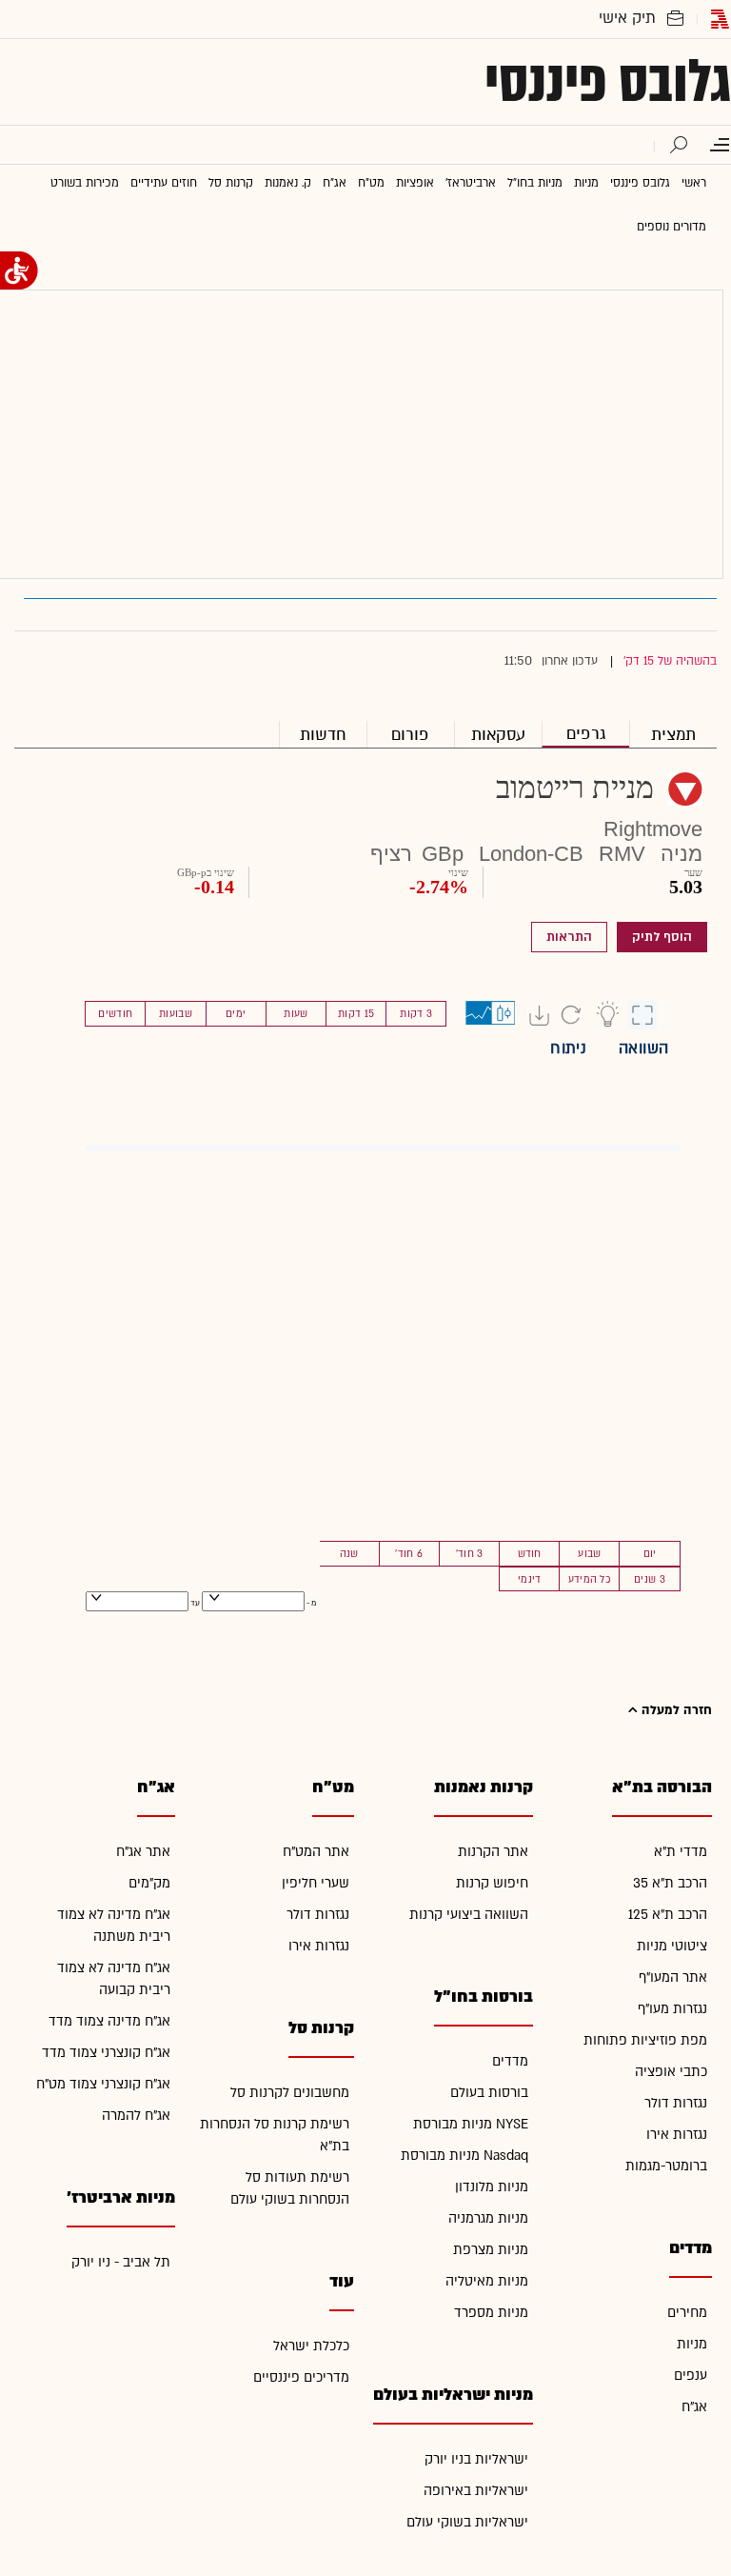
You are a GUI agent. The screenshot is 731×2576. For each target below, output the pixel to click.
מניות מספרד (491, 2313)
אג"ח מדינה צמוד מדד (109, 2021)
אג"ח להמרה (136, 2116)
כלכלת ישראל (311, 2346)
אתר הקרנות (493, 1852)
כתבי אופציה (671, 2072)
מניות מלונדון (492, 2187)
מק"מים (149, 1883)
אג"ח (694, 2407)
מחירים (687, 2313)
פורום (410, 735)
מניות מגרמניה (488, 2218)
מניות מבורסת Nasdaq (464, 2156)
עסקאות (498, 735)
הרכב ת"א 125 (668, 1915)
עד (194, 1603)
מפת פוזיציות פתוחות (645, 2040)
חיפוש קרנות (492, 1883)
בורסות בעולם (489, 2093)
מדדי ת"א (681, 1852)
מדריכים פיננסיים (301, 2377)
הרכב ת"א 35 (670, 1883)
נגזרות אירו (677, 2135)
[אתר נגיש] (19, 270)
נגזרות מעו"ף (672, 2009)
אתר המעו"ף (673, 1977)
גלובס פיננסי (608, 82)
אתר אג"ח (143, 1852)
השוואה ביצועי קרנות (469, 1915)
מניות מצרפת (491, 2250)
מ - (311, 1603)
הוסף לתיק (662, 937)
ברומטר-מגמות (666, 2166)
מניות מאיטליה (487, 2281)
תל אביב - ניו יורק (121, 2262)
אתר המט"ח (316, 1852)
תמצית (673, 735)
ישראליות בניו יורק (476, 2459)
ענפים (691, 2376)
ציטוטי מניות (672, 1946)
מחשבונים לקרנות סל (290, 2093)
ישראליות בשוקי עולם (467, 2522)
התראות (569, 937)
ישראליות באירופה (476, 2491)
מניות (692, 2344)
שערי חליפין (316, 1883)
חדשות (323, 735)
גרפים (586, 734)
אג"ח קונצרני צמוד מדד (106, 2053)
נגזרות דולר (676, 2103)
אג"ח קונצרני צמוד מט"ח (103, 2084)
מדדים (510, 2061)
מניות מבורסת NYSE (471, 2124)
